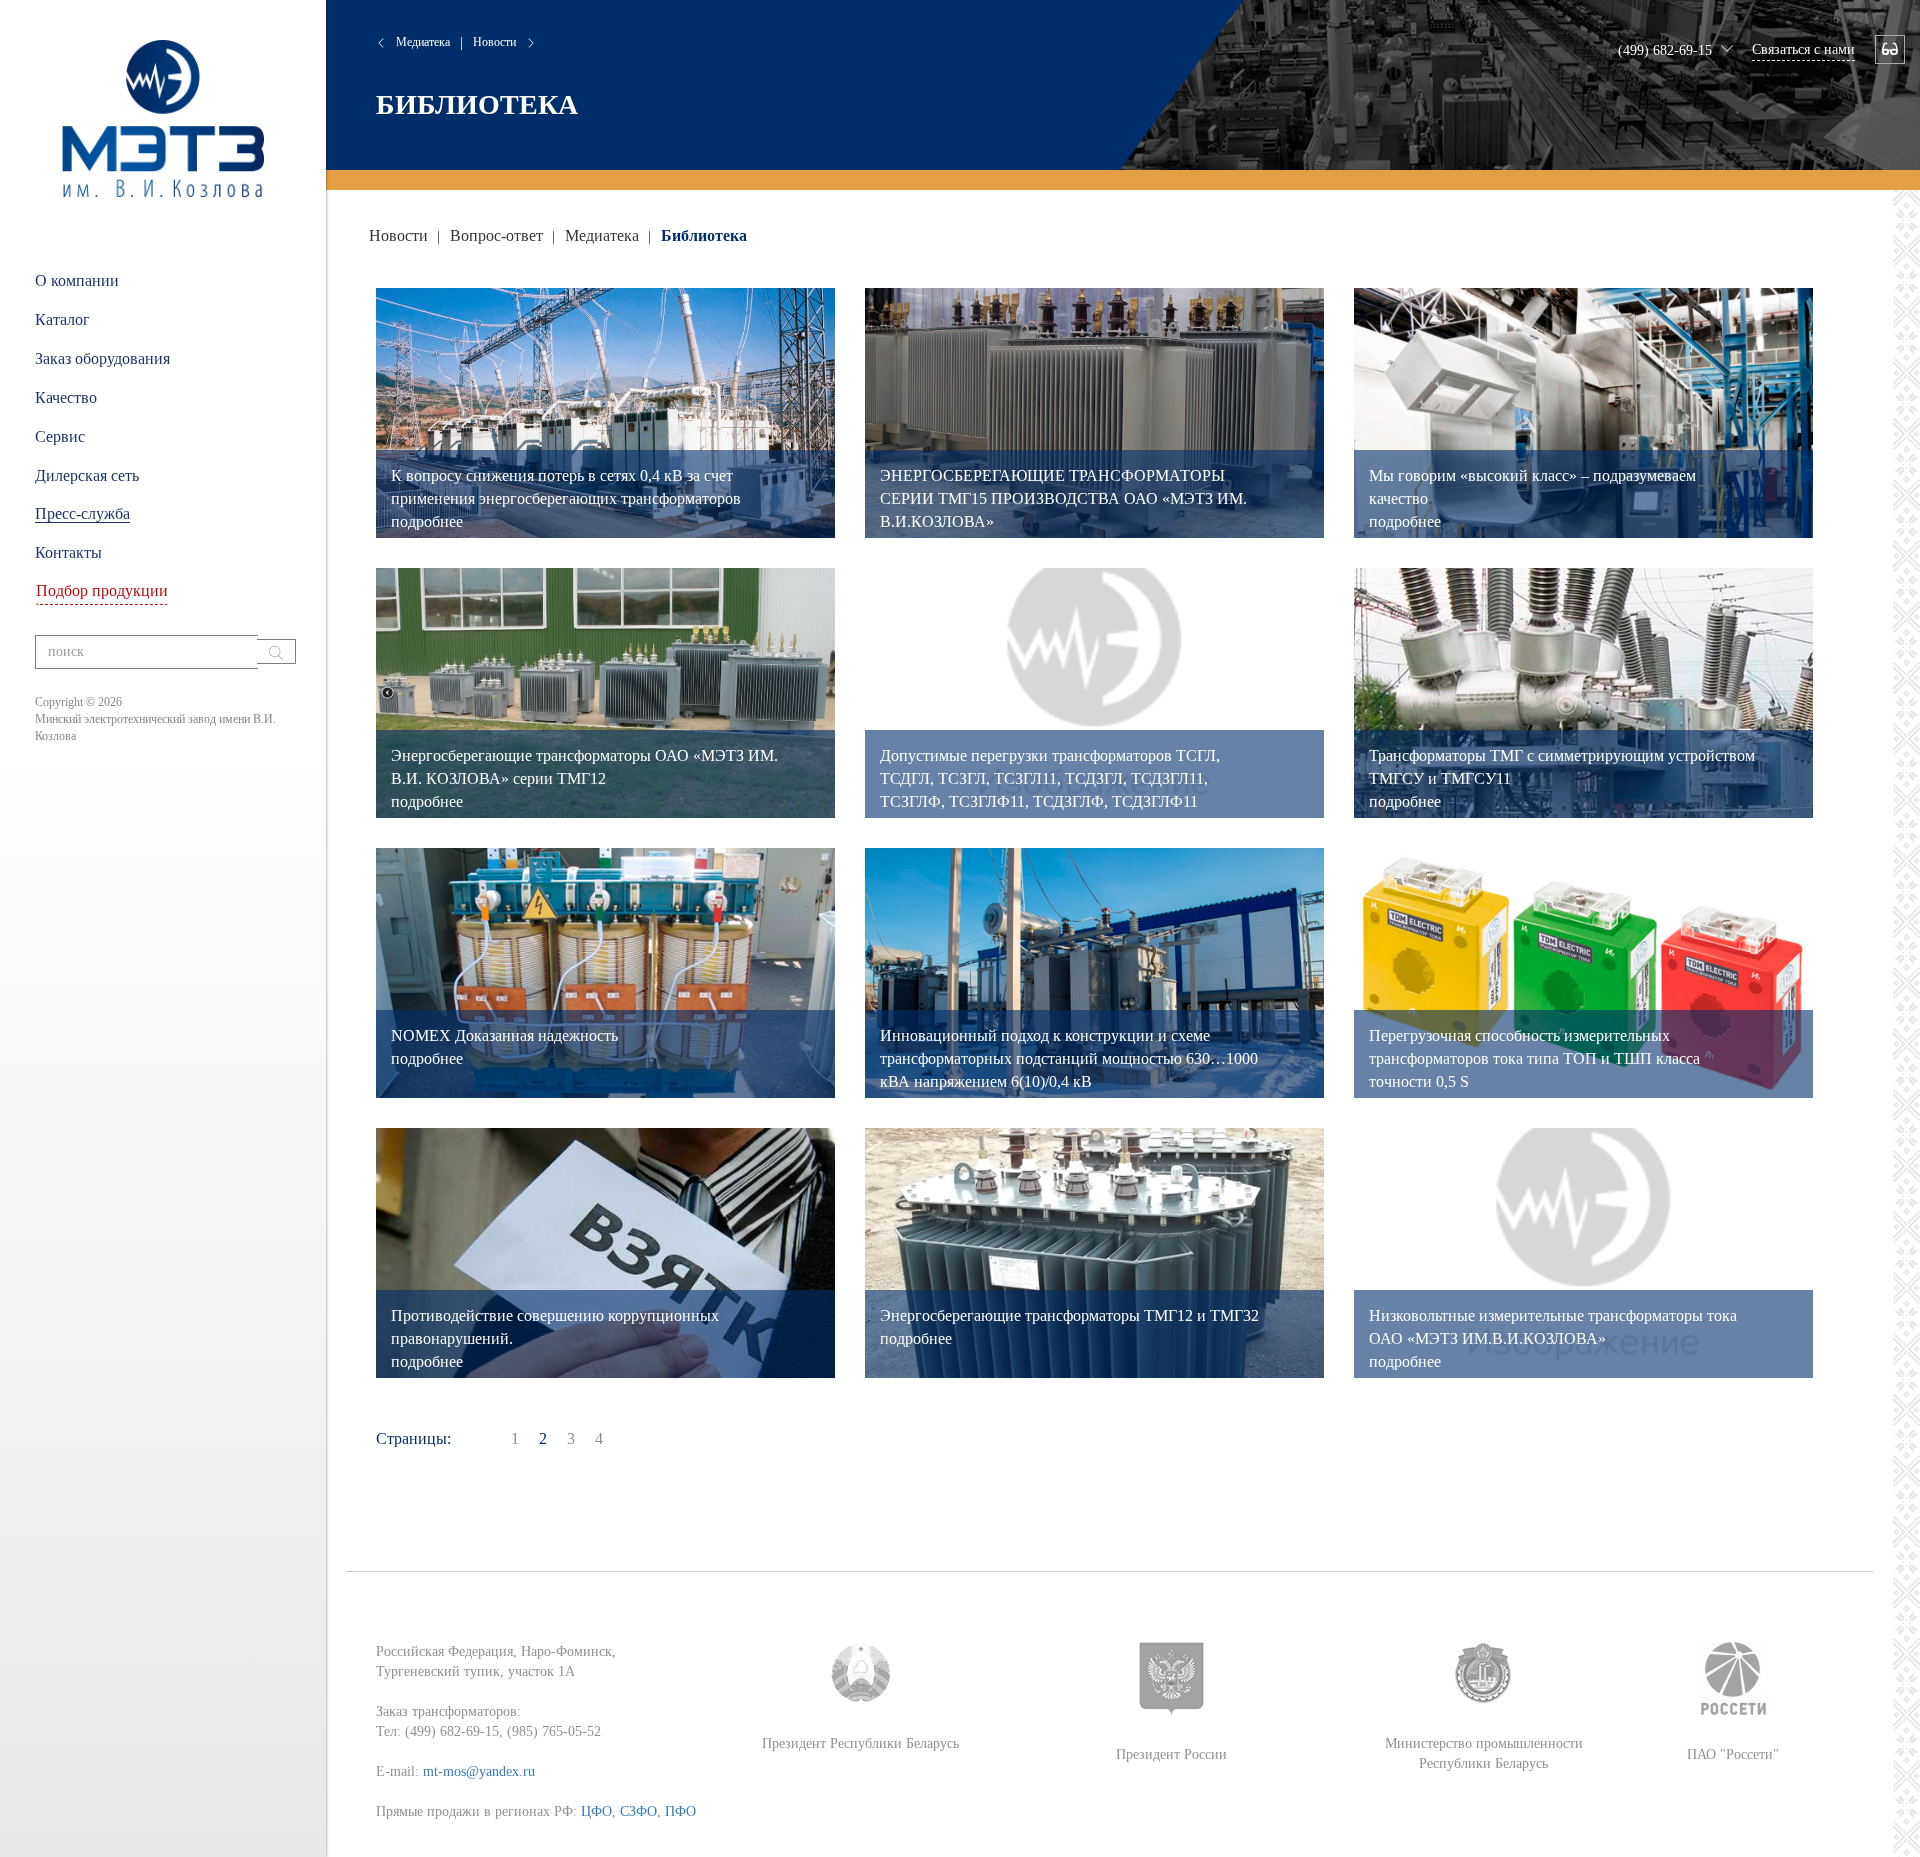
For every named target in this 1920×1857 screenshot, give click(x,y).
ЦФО (596, 1811)
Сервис (60, 436)
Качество (66, 397)
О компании (77, 280)
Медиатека (423, 42)
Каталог (62, 319)
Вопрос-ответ (498, 235)
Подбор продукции (102, 590)
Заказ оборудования (102, 358)
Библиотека (704, 235)
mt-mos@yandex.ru (479, 1771)
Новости (494, 42)
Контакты (68, 552)
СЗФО (638, 1811)
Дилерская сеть (87, 475)
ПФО (680, 1811)
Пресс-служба (82, 513)
